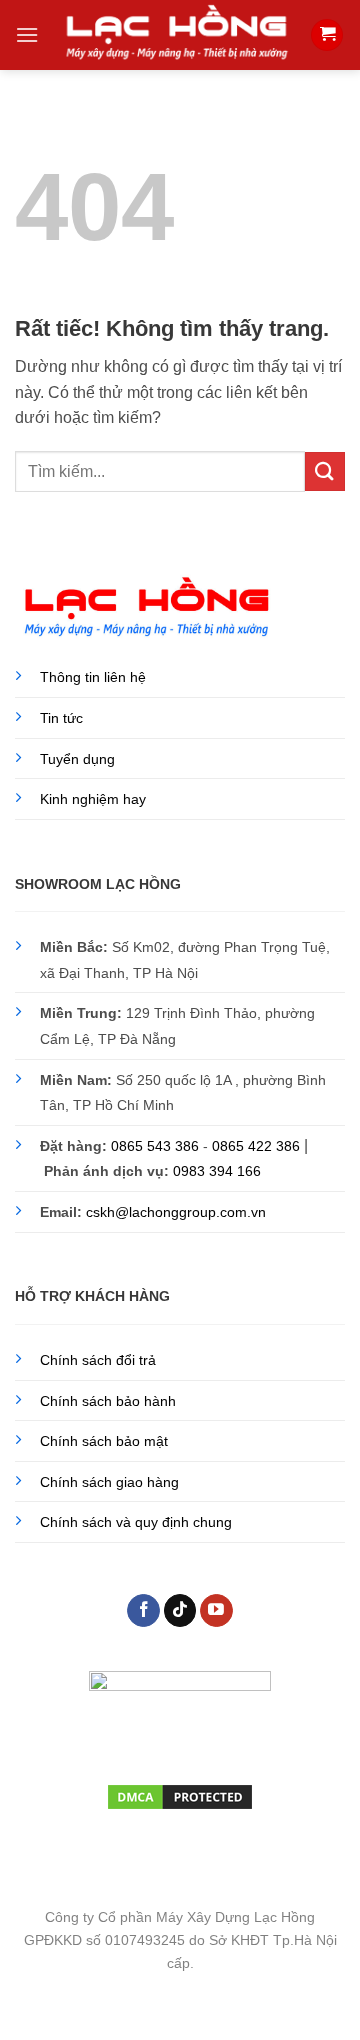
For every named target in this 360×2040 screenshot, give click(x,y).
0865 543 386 (155, 1146)
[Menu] (27, 34)
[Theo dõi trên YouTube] (216, 1611)
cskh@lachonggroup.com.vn (176, 1212)
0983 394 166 (217, 1171)
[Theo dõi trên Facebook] (143, 1611)
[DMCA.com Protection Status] (180, 1795)
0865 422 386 (256, 1146)
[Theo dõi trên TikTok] (180, 1611)
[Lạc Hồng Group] (176, 34)
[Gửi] (325, 471)
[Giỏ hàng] (327, 35)
